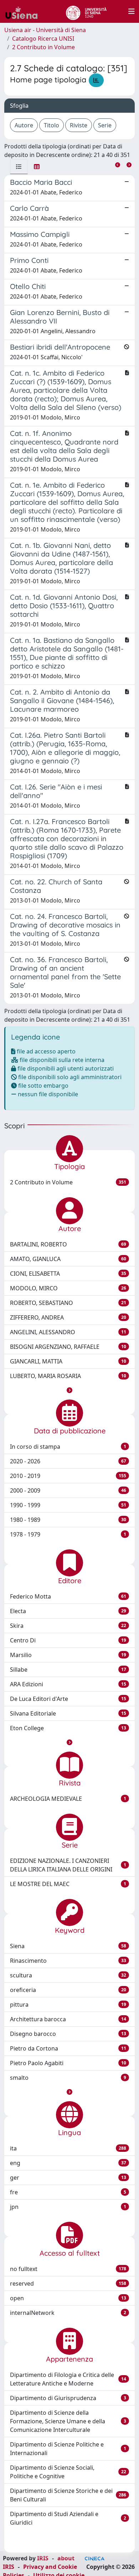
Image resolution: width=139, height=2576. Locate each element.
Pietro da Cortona (68, 2048)
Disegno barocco (68, 2034)
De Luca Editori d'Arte (68, 1699)
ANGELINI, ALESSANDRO (68, 1332)
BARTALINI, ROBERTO (68, 1244)
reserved (68, 2283)
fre (68, 2192)
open (68, 2298)
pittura (68, 2005)
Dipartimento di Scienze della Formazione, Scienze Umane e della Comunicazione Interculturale (68, 2421)
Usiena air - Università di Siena (45, 30)
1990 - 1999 (68, 1505)
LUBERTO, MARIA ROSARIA (68, 1376)
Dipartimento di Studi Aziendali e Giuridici (68, 2518)
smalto (68, 2078)
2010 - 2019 (68, 1476)
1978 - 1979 (68, 1534)
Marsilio (68, 1655)
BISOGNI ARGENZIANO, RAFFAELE (68, 1347)
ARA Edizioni (68, 1684)
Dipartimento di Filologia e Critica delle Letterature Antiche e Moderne (68, 2379)
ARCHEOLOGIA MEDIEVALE (68, 1799)
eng (68, 2163)
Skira (68, 1626)
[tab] (19, 167)
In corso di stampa (68, 1447)
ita (68, 2148)
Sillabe (68, 1670)
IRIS (43, 2558)
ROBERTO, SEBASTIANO (68, 1303)
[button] (69, 1390)
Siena (68, 1946)
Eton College (68, 1728)
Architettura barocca (68, 2019)
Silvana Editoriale (68, 1713)
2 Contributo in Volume (43, 47)
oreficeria (68, 1990)
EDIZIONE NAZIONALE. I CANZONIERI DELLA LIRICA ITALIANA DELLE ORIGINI (68, 1865)
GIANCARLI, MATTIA (68, 1361)
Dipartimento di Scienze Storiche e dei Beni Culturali (68, 2495)
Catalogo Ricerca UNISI (43, 39)
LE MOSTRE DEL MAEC (68, 1884)
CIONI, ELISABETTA (68, 1274)
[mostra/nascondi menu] (132, 11)
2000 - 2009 (68, 1490)
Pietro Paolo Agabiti (68, 2063)
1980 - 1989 (68, 1520)
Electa (68, 1611)
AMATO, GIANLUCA (68, 1259)
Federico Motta (68, 1596)
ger (68, 2178)
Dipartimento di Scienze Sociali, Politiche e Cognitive (68, 2472)
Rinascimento (68, 1961)
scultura (68, 1975)
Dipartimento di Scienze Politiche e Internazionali (68, 2449)
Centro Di (68, 1640)
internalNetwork (68, 2313)
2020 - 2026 (68, 1461)
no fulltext (68, 2269)
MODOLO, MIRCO (68, 1288)
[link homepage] (24, 11)
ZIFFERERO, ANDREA (68, 1317)
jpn (68, 2207)
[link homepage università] (86, 11)
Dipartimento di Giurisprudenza (68, 2398)
